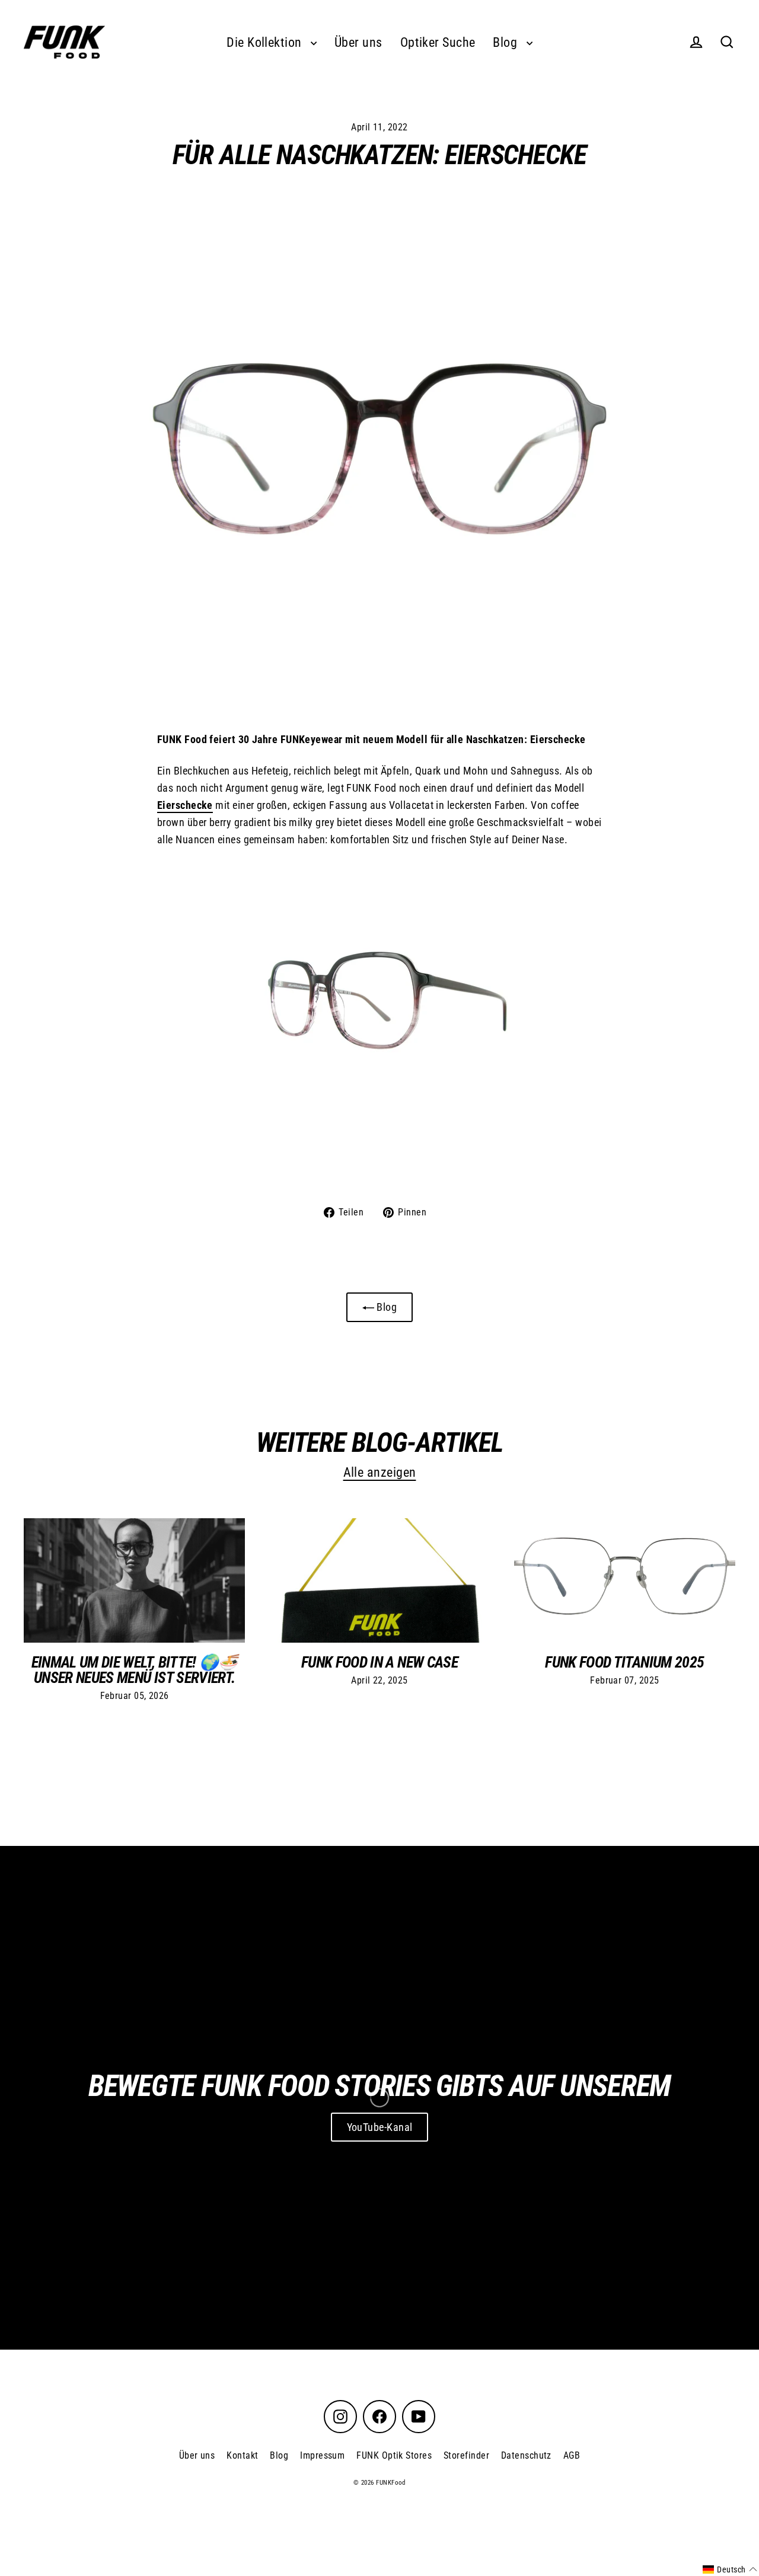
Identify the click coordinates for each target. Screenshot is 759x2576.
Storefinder (466, 2455)
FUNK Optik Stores (394, 2455)
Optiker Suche (438, 42)
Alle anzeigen (380, 1472)
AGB (572, 2455)
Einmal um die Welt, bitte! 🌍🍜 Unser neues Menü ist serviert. (135, 1670)
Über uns (358, 42)
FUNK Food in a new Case (379, 1662)
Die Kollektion (266, 42)
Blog (506, 42)
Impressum (322, 2455)
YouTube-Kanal (380, 2127)
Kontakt (242, 2455)
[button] (730, 2569)
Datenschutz (526, 2455)
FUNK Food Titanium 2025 (624, 1662)
